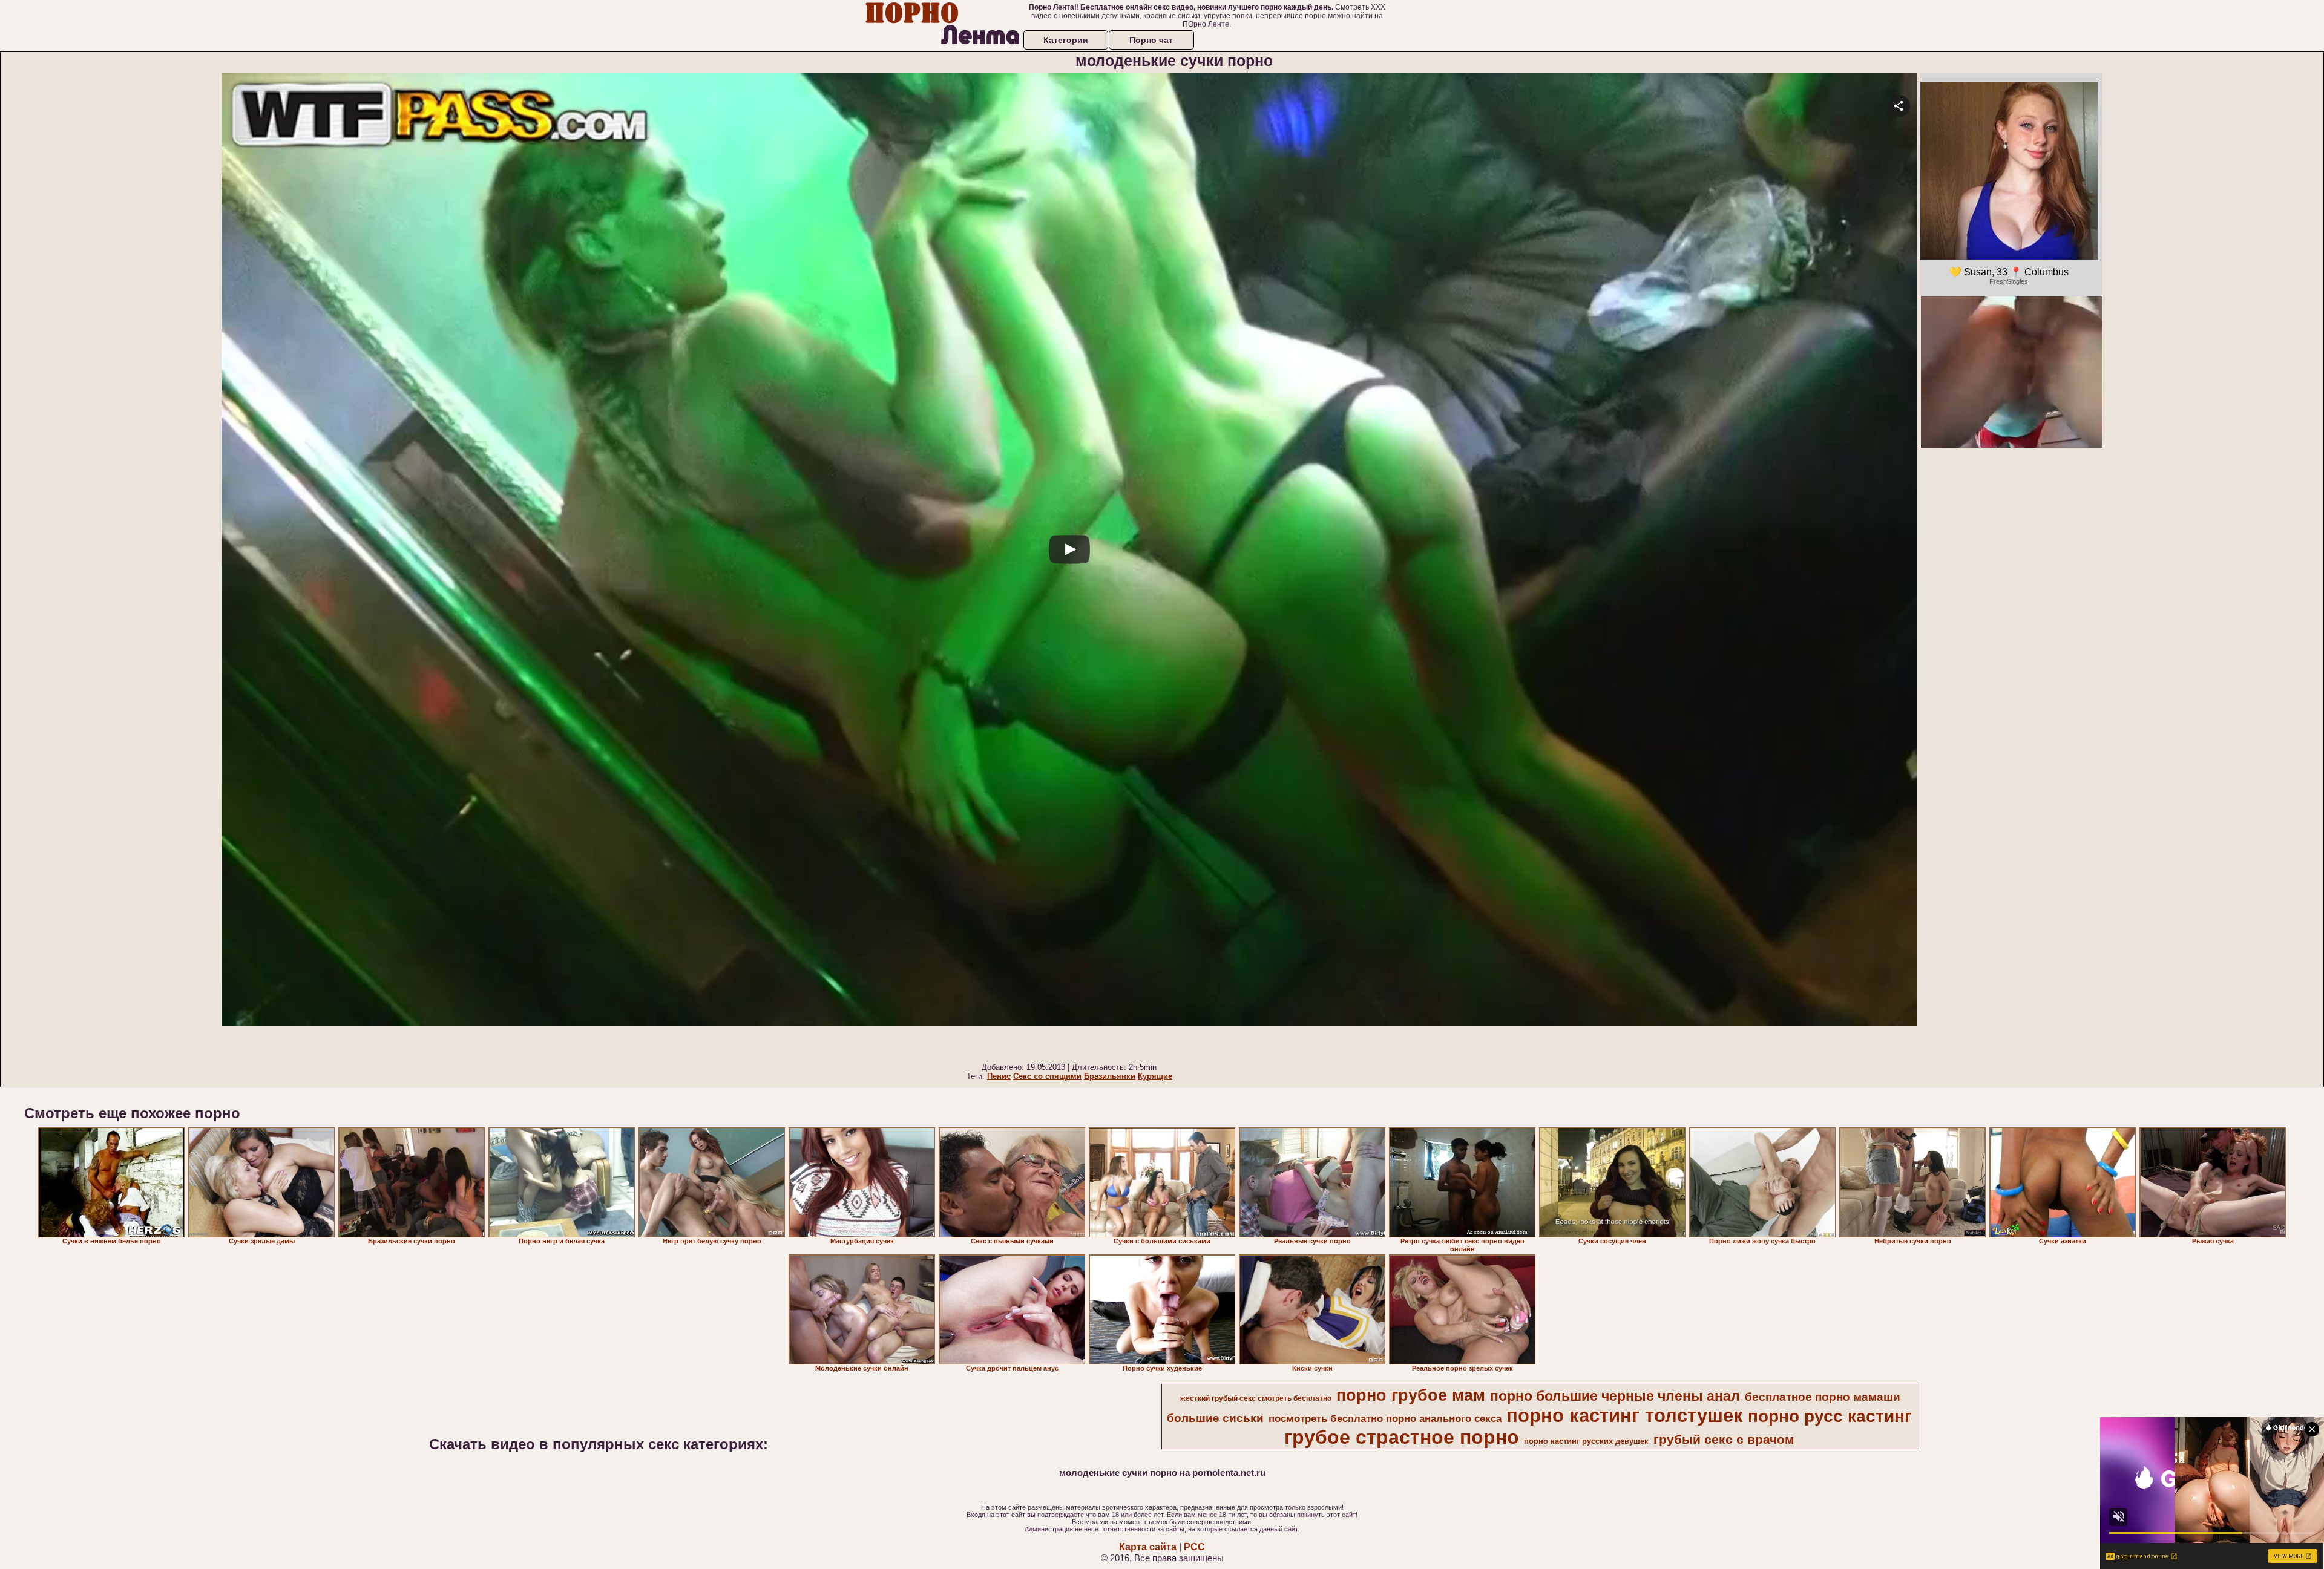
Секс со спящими (1047, 1076)
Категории (1066, 40)
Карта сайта (1148, 1547)
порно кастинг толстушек (1625, 1415)
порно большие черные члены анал (1615, 1396)
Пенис (999, 1076)
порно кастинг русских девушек (1586, 1441)
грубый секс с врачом (1724, 1440)
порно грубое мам (1411, 1395)
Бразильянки (1110, 1076)
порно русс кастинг (1830, 1416)
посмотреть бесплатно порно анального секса (1385, 1418)
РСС (1194, 1547)
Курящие (1155, 1076)
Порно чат (1151, 40)
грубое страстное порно (1402, 1437)
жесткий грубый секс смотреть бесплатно (1256, 1398)
